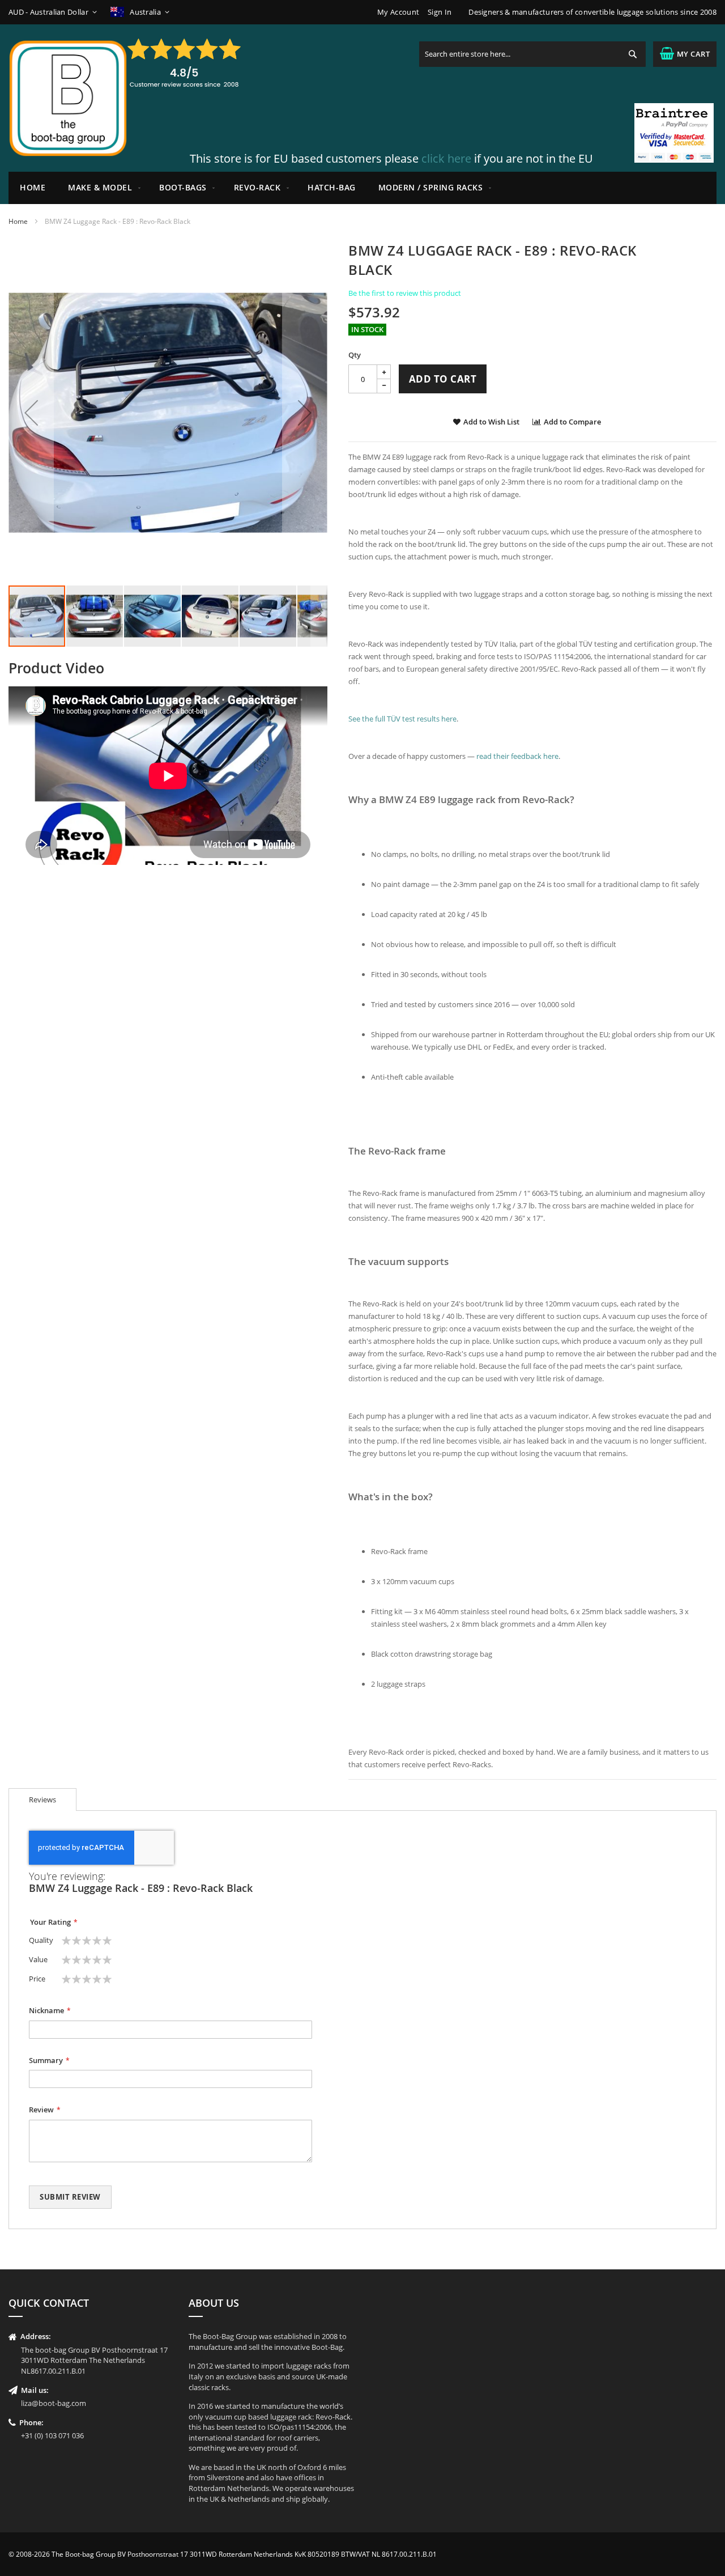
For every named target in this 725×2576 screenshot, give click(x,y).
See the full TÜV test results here (402, 719)
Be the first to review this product (405, 293)
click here (446, 158)
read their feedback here (517, 756)
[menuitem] (102, 188)
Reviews (42, 1800)
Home (18, 221)
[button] (55, 12)
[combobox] (532, 54)
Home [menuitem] (33, 187)
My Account (398, 12)
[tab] (42, 1800)
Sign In (440, 12)
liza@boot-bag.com (54, 2403)
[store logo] (68, 98)
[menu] (362, 188)
